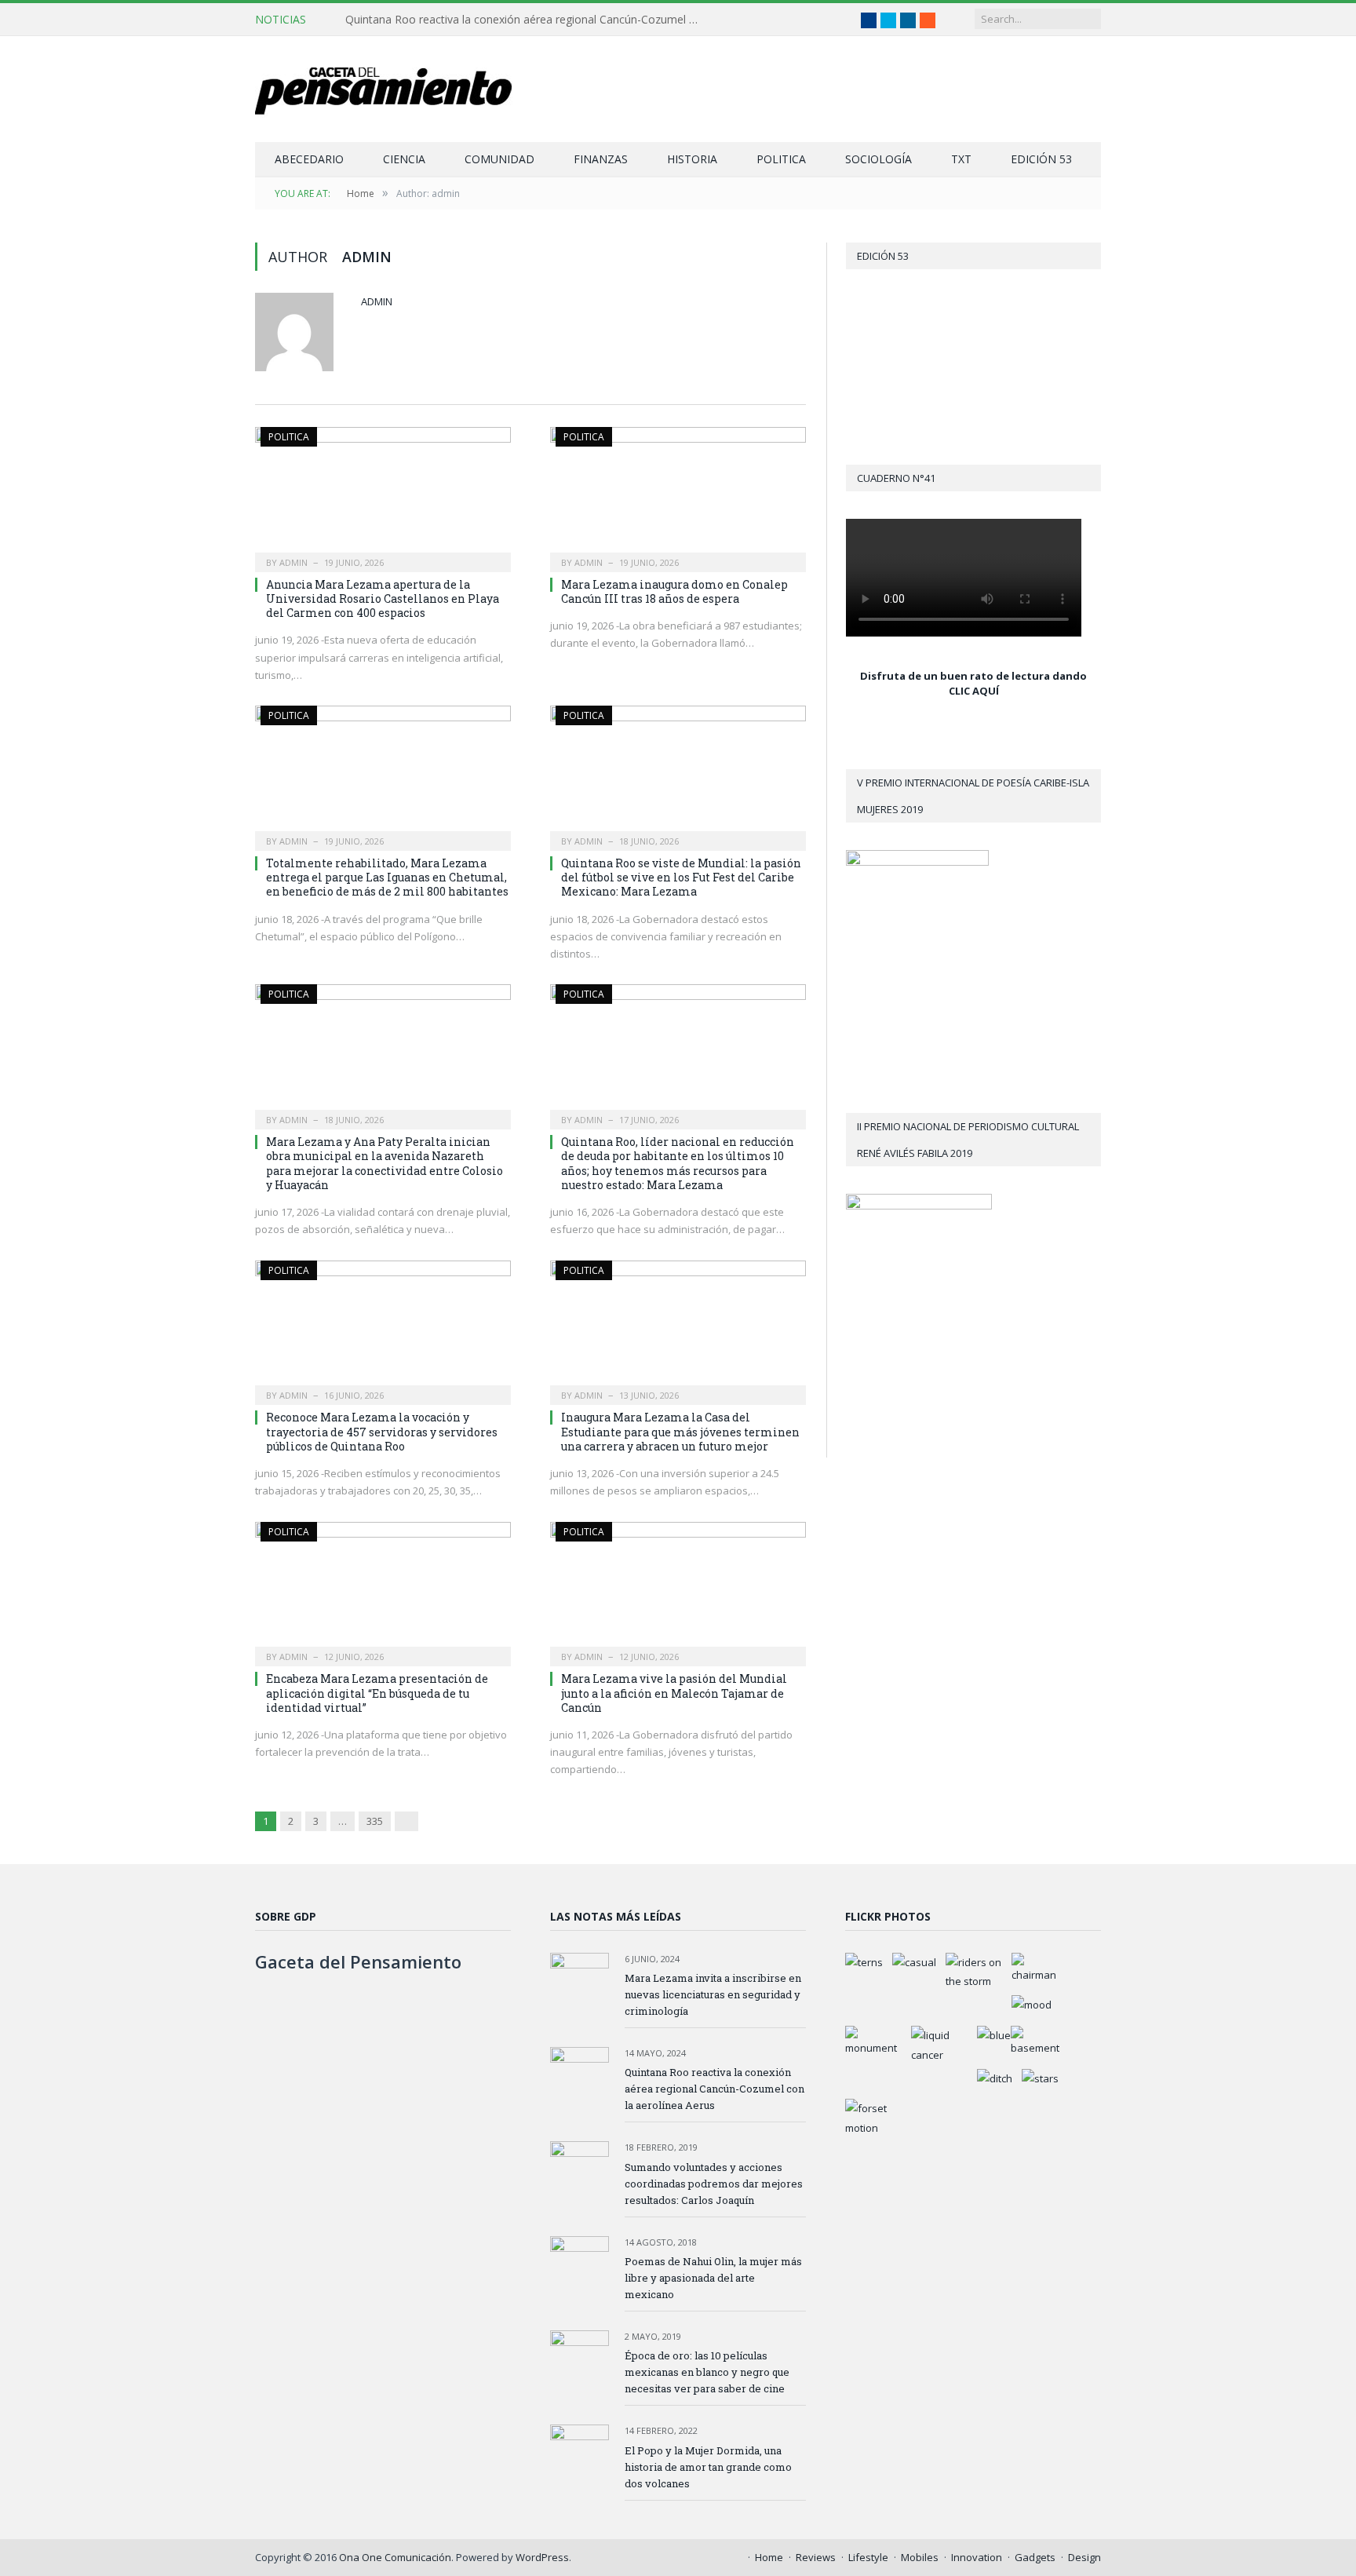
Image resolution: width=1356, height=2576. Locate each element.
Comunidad (499, 159)
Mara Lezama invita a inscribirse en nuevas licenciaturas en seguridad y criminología (713, 1994)
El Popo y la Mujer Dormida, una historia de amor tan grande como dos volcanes (708, 2467)
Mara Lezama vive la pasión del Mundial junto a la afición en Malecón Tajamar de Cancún (674, 1693)
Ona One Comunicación (395, 2557)
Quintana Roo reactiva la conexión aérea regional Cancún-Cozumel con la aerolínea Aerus (526, 20)
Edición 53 (1041, 159)
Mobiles (920, 2557)
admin (377, 301)
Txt (961, 159)
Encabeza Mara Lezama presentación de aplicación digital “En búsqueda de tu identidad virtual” (377, 1693)
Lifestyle (868, 2557)
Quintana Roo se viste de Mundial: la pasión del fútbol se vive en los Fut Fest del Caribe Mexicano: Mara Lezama (681, 877)
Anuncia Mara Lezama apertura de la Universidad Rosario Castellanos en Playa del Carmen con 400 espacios (383, 598)
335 (375, 1821)
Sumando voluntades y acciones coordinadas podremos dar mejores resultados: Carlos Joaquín (714, 2184)
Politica (781, 159)
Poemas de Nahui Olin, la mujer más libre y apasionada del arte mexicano (713, 2278)
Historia (692, 159)
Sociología (878, 159)
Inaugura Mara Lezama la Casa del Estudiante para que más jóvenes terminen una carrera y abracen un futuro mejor (680, 1431)
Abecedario (309, 159)
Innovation (977, 2557)
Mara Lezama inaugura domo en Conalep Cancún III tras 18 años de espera (674, 591)
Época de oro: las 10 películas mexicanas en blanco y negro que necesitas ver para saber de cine (707, 2372)
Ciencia (404, 159)
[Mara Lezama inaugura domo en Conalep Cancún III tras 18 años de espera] (678, 494)
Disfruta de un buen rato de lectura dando (973, 676)
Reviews (816, 2557)
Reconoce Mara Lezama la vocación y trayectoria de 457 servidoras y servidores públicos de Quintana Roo (382, 1431)
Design (1084, 2557)
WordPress (542, 2557)
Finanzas (601, 159)
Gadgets (1035, 2557)
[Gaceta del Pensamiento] (396, 89)
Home (769, 2557)
